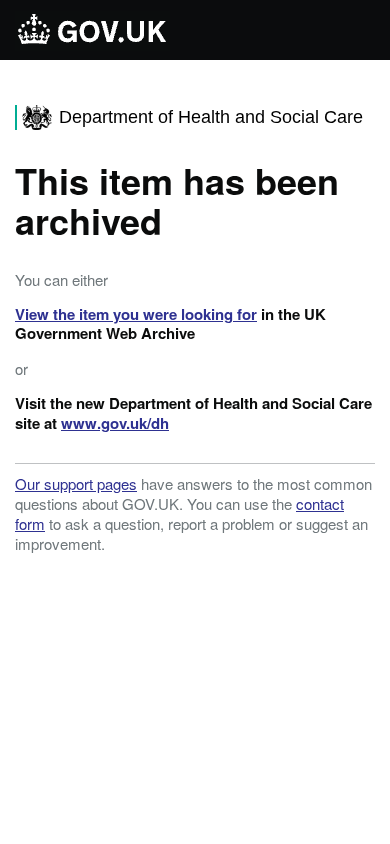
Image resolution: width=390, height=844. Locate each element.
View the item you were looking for (136, 314)
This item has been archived (177, 200)
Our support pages (76, 483)
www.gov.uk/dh (115, 423)
